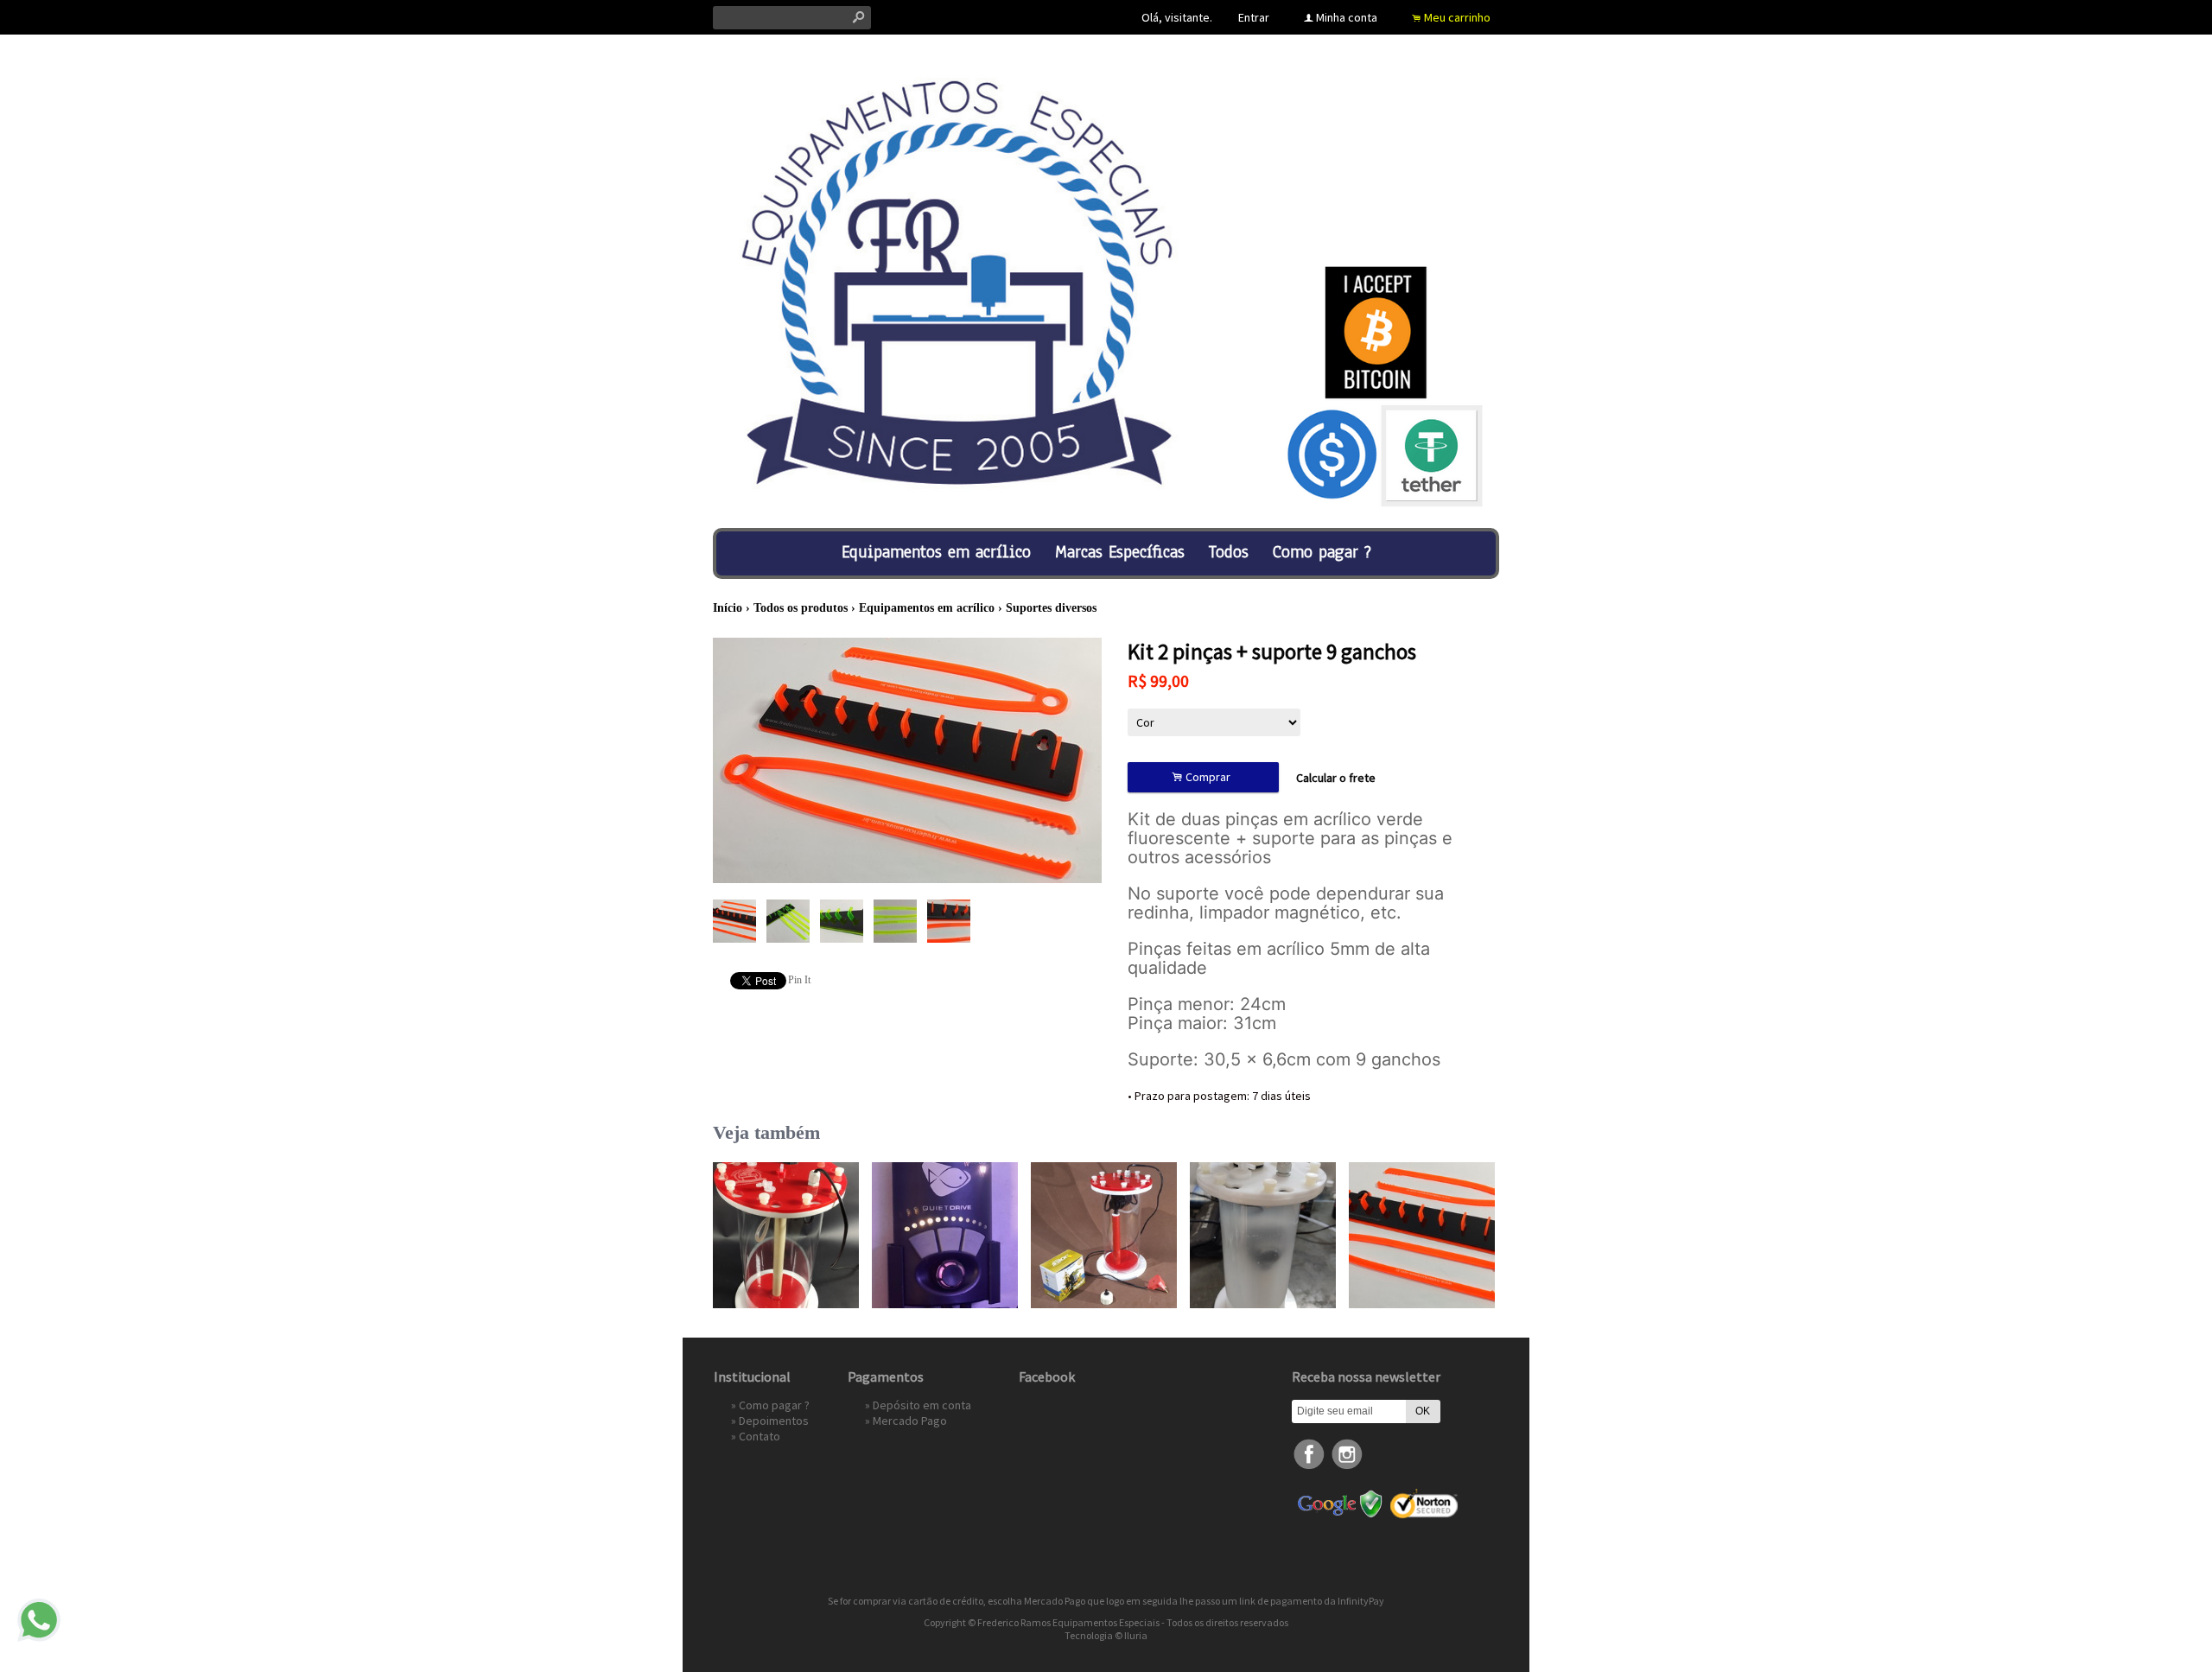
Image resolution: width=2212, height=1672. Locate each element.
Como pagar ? (1322, 552)
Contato (760, 1436)
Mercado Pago (910, 1421)
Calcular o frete (1336, 778)
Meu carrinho (1457, 17)
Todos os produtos (801, 608)
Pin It (799, 980)
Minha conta (1347, 17)
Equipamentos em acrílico (936, 552)
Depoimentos (774, 1421)
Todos (1229, 552)
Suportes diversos (1051, 608)
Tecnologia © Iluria (1106, 1635)
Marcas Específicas (1120, 552)
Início (728, 608)
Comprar (1204, 777)
